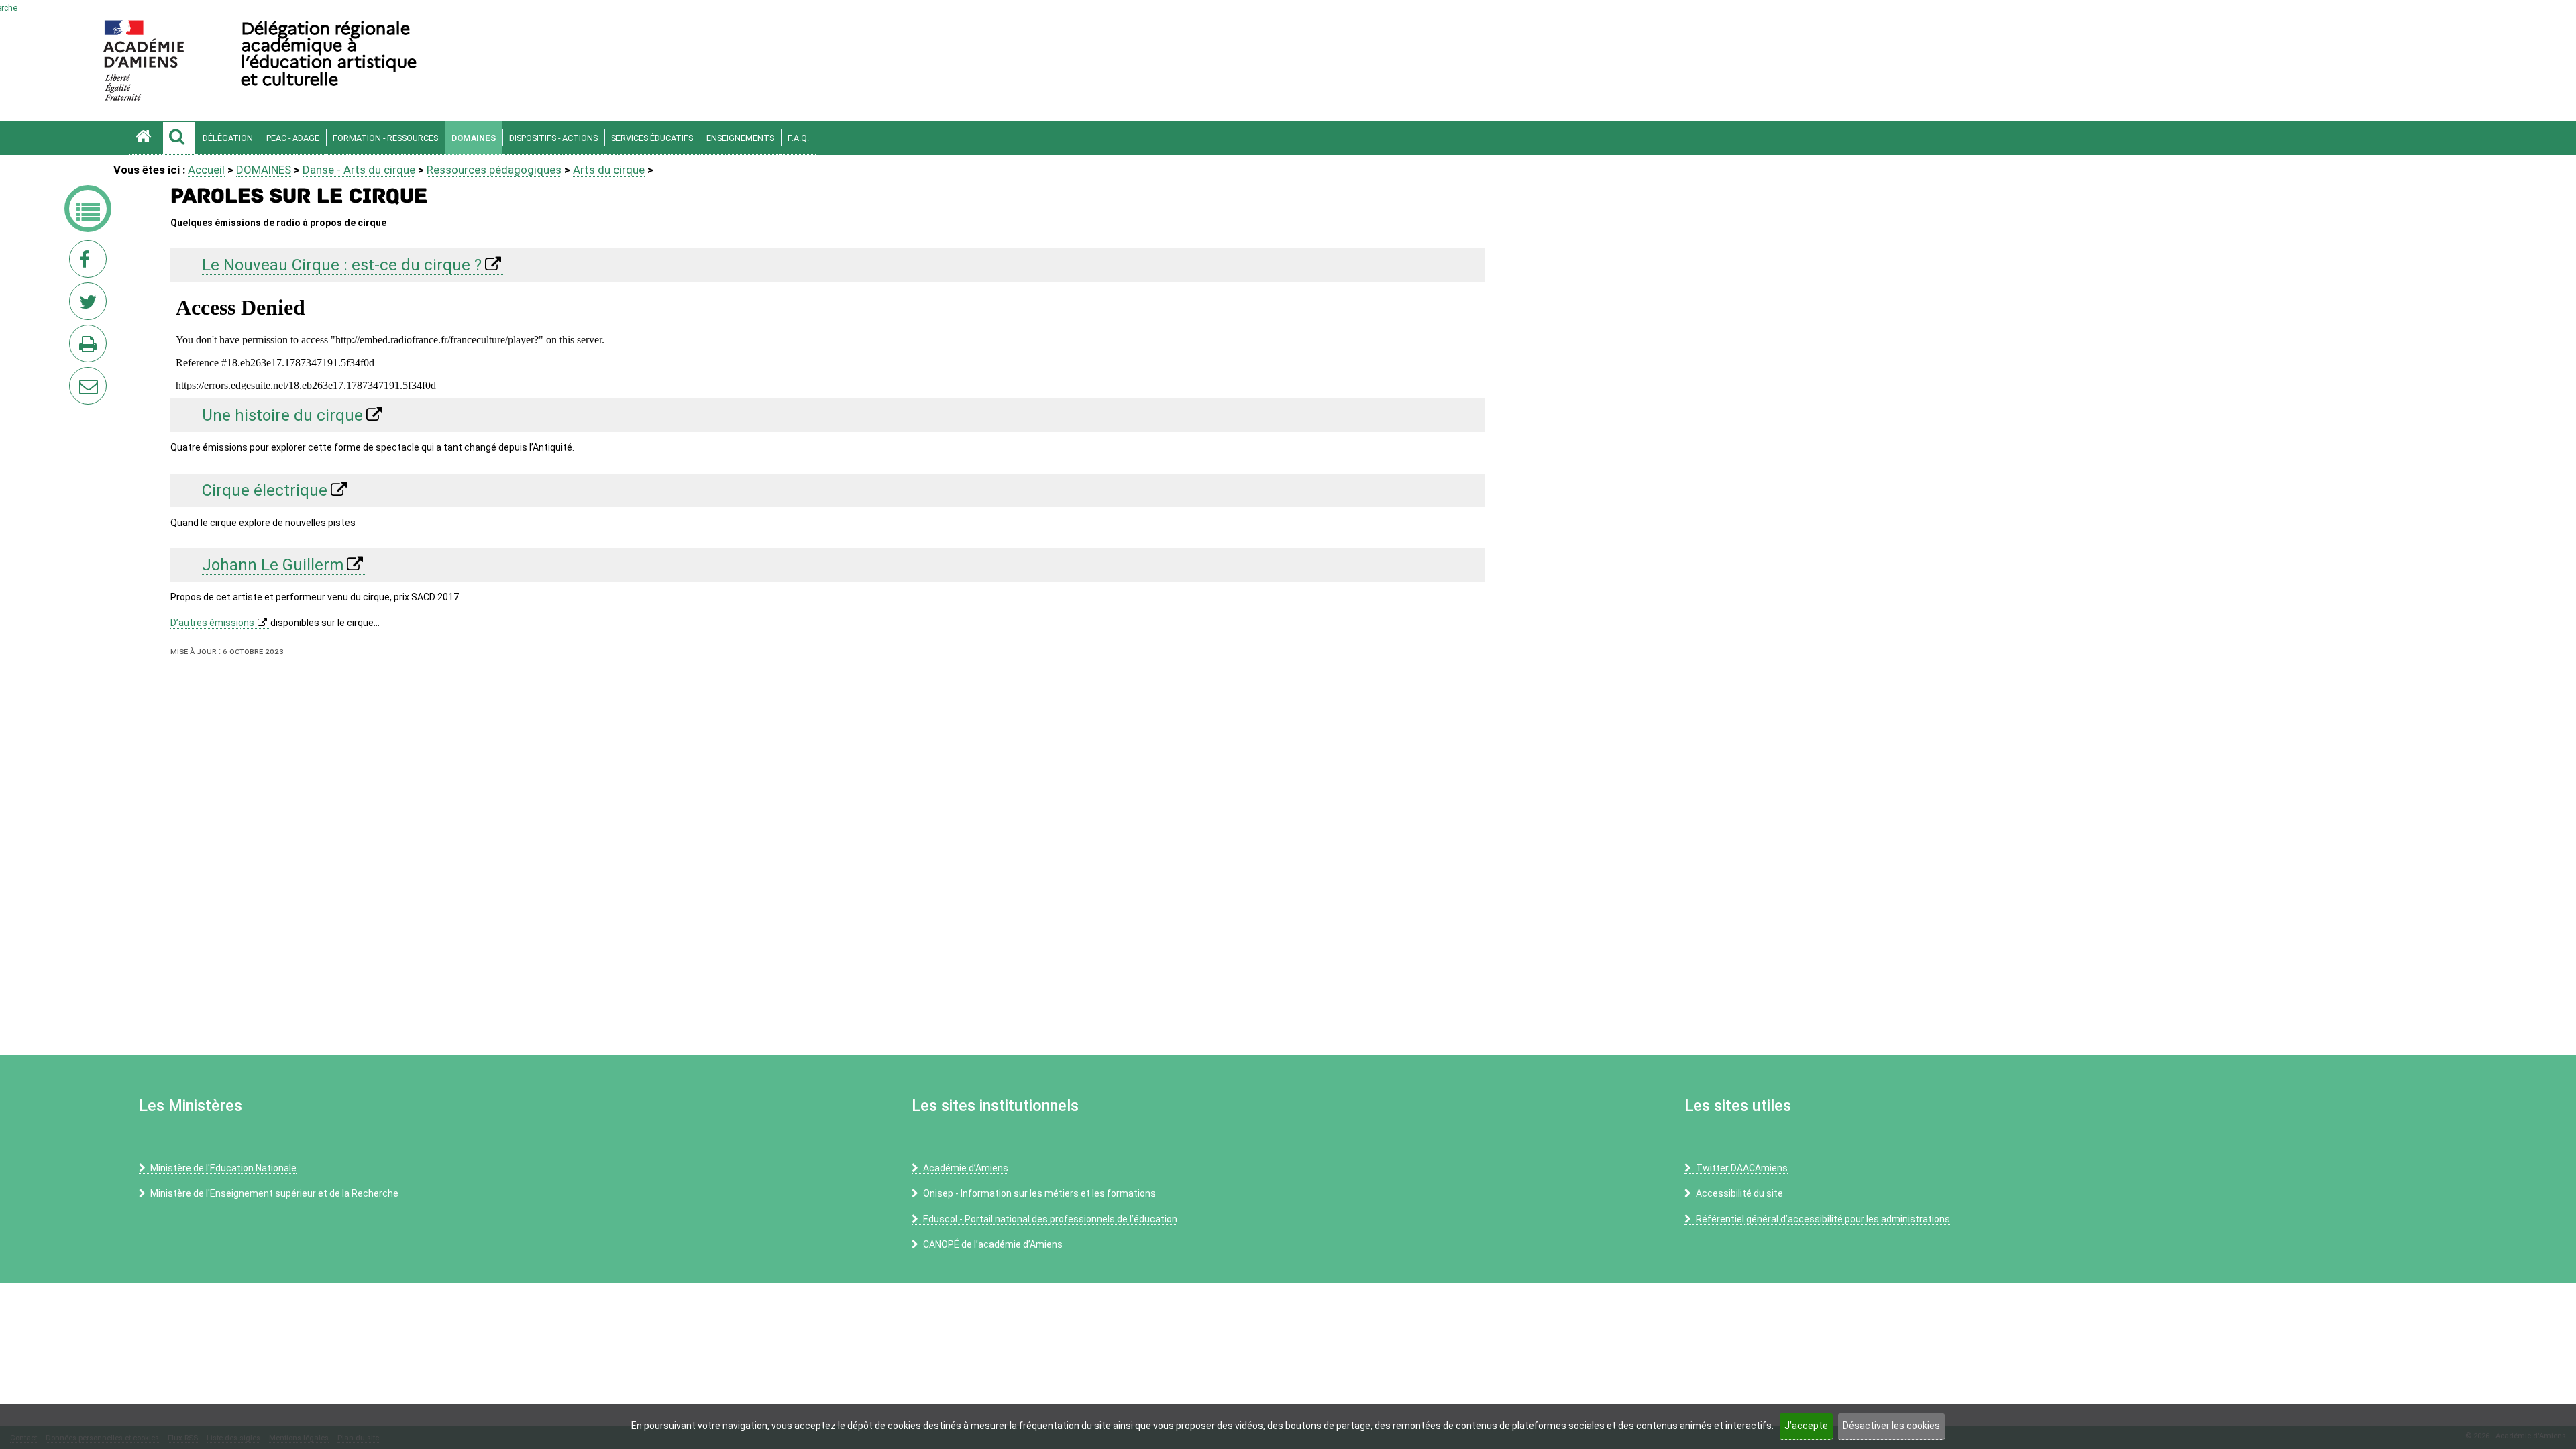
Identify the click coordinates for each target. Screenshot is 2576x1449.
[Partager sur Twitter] (91, 305)
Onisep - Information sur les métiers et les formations (1039, 1193)
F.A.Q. (798, 138)
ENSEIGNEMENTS (740, 138)
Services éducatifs (652, 138)
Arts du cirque (609, 170)
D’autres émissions (212, 623)
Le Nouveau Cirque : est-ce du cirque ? (342, 265)
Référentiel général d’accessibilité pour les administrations (1823, 1219)
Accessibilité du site (1739, 1193)
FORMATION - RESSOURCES (385, 138)
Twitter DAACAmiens (1742, 1168)
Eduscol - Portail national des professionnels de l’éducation (1050, 1219)
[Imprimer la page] (91, 347)
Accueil (206, 170)
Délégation (228, 138)
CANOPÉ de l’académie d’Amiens (993, 1244)
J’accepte (1806, 1426)
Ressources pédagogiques (494, 170)
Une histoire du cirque (282, 415)
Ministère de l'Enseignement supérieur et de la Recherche (274, 1193)
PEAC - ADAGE (293, 138)
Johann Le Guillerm (273, 565)
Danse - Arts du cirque (359, 170)
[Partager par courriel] (79, 377)
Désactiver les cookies (1891, 1426)
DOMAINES (474, 138)
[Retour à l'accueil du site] (146, 138)
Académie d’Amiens (966, 1168)
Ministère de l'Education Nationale (223, 1168)
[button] (179, 138)
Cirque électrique (265, 490)
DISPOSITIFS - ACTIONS (553, 138)
